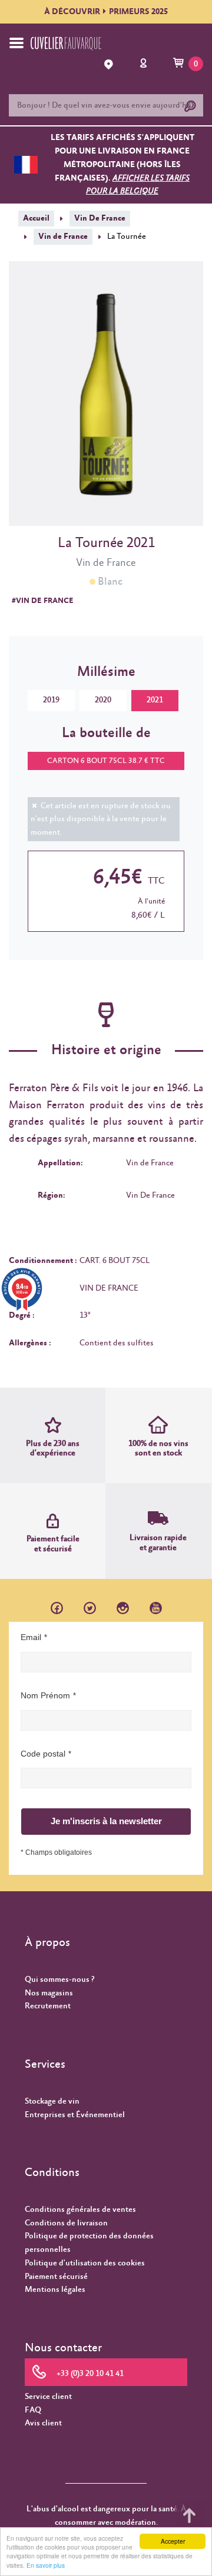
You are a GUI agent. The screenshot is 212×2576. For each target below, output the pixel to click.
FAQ (33, 2410)
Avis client (43, 2423)
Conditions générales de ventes (80, 2210)
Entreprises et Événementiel (75, 2115)
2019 (51, 700)
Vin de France (63, 236)
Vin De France (100, 218)
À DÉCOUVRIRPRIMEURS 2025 (106, 12)
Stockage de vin (52, 2101)
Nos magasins (49, 1993)
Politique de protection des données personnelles (89, 2243)
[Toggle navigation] (16, 43)
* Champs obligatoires (56, 1852)
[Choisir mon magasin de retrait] (110, 64)
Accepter (173, 2541)
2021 (155, 700)
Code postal (43, 1754)
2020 (103, 700)
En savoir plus (46, 2565)
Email (31, 1637)
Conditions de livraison (66, 2223)
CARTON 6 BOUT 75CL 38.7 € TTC (106, 761)
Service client (48, 2397)
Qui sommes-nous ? (59, 1980)
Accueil (36, 218)
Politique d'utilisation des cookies (85, 2263)
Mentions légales (55, 2290)
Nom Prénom (45, 1695)
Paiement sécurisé (56, 2277)
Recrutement (48, 2006)
